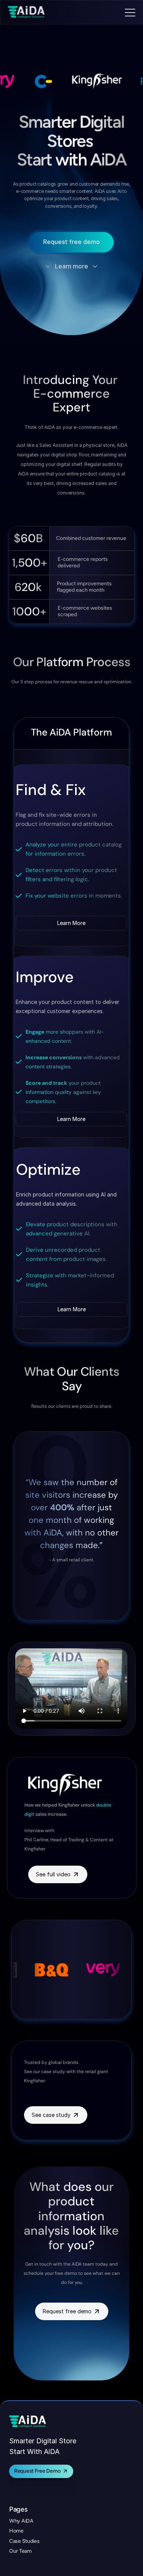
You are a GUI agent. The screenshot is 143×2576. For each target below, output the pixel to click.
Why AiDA (21, 2521)
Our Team (20, 2551)
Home (16, 2531)
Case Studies (24, 2541)
